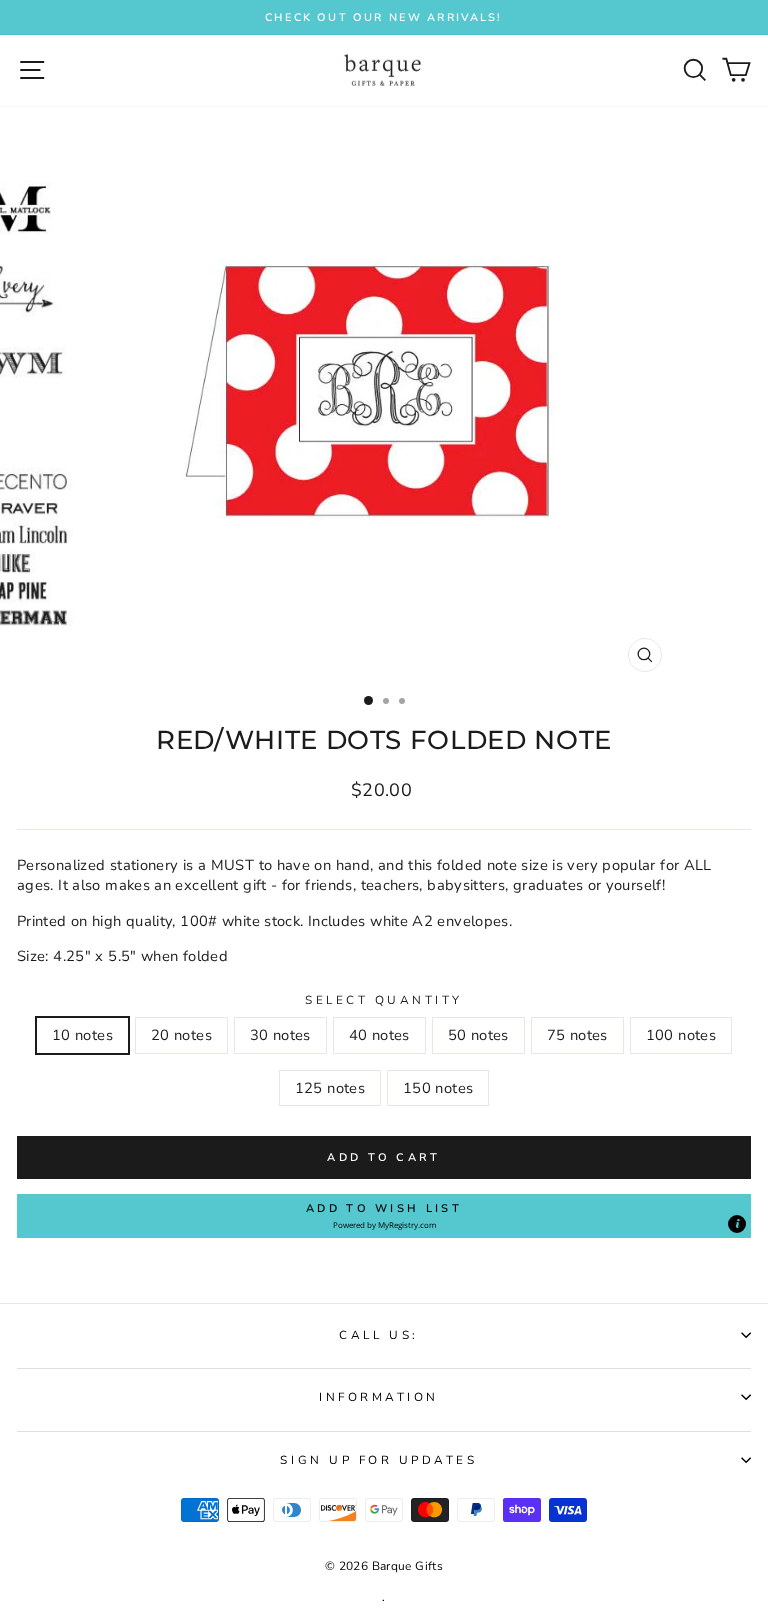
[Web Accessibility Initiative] (760, 742)
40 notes (379, 1035)
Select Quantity (384, 1000)
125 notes (330, 1088)
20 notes (181, 1035)
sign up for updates (378, 1460)
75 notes (577, 1035)
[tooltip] (737, 1224)
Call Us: (378, 1335)
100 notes (681, 1035)
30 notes (280, 1035)
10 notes (82, 1035)
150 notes (438, 1088)
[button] (384, 1216)
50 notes (478, 1035)
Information (379, 1397)
